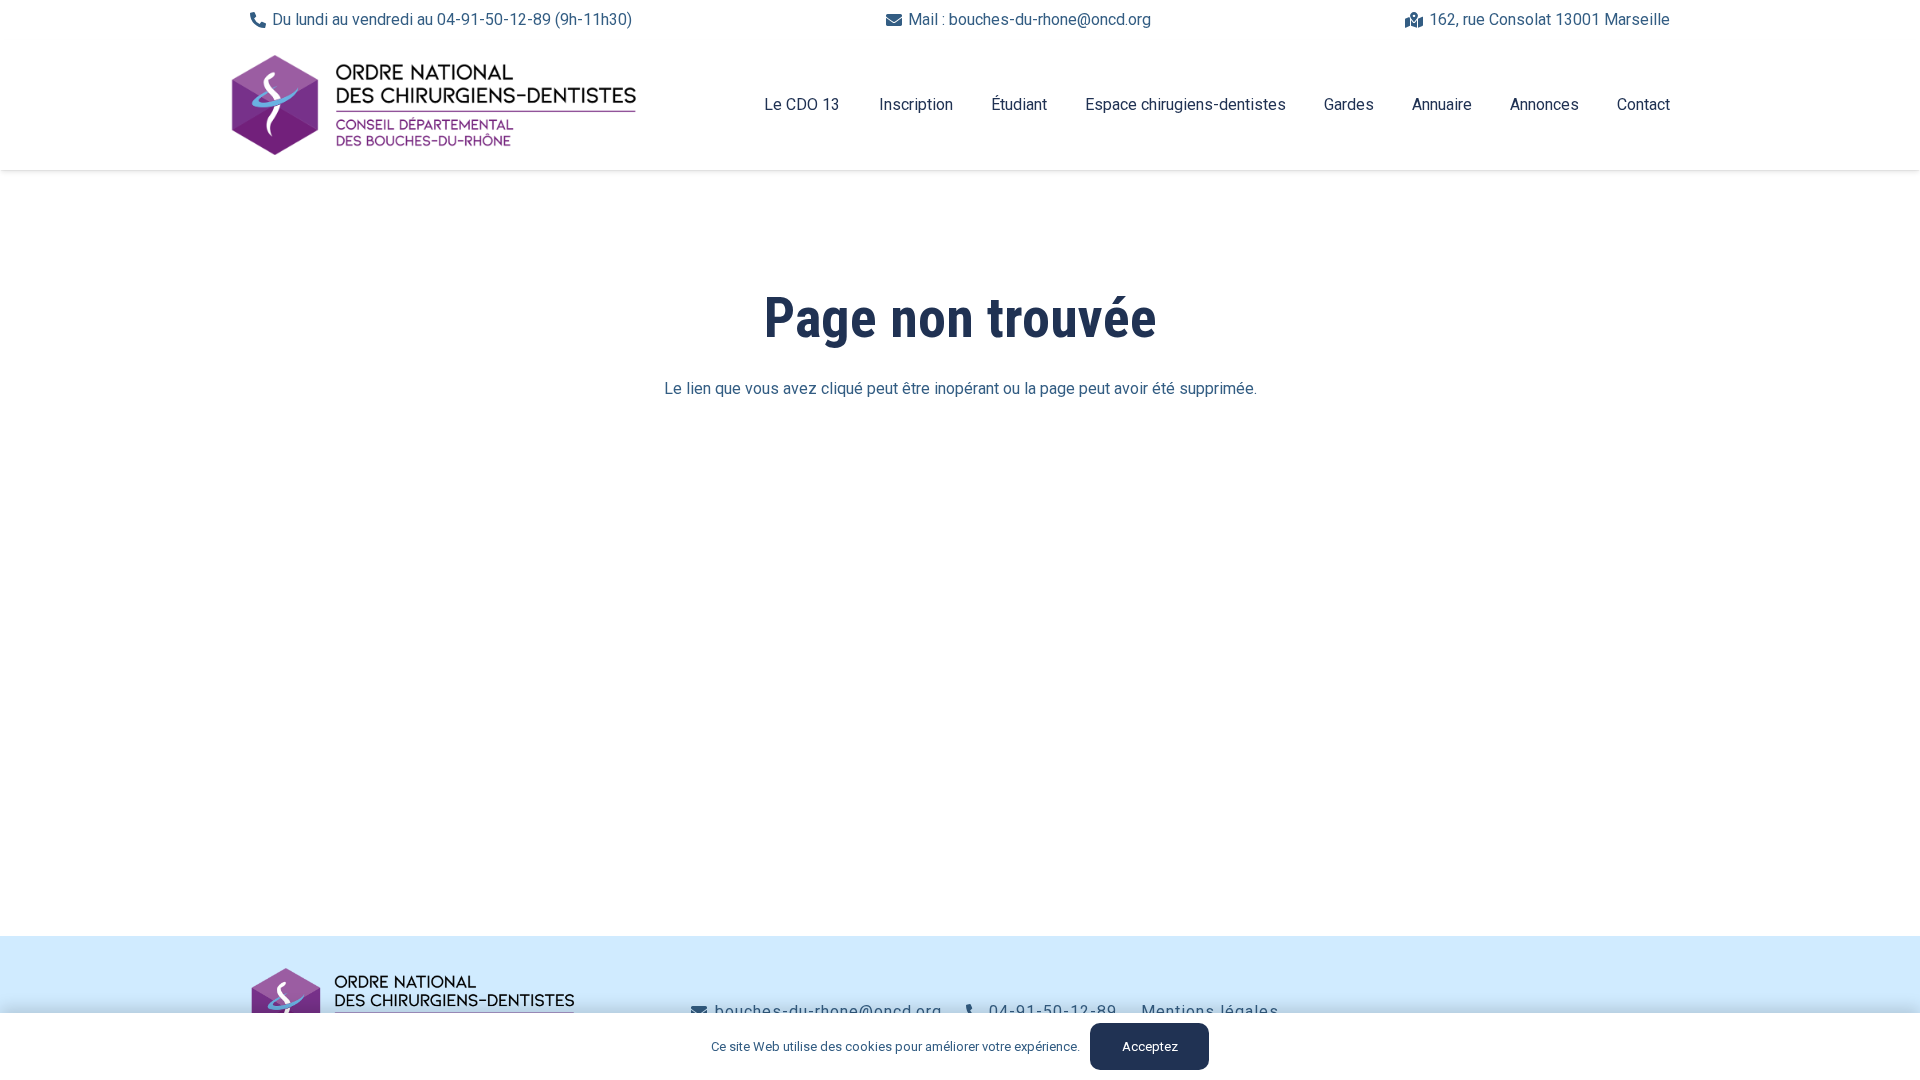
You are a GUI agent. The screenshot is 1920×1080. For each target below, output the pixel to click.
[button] (850, 105)
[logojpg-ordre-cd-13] (434, 105)
